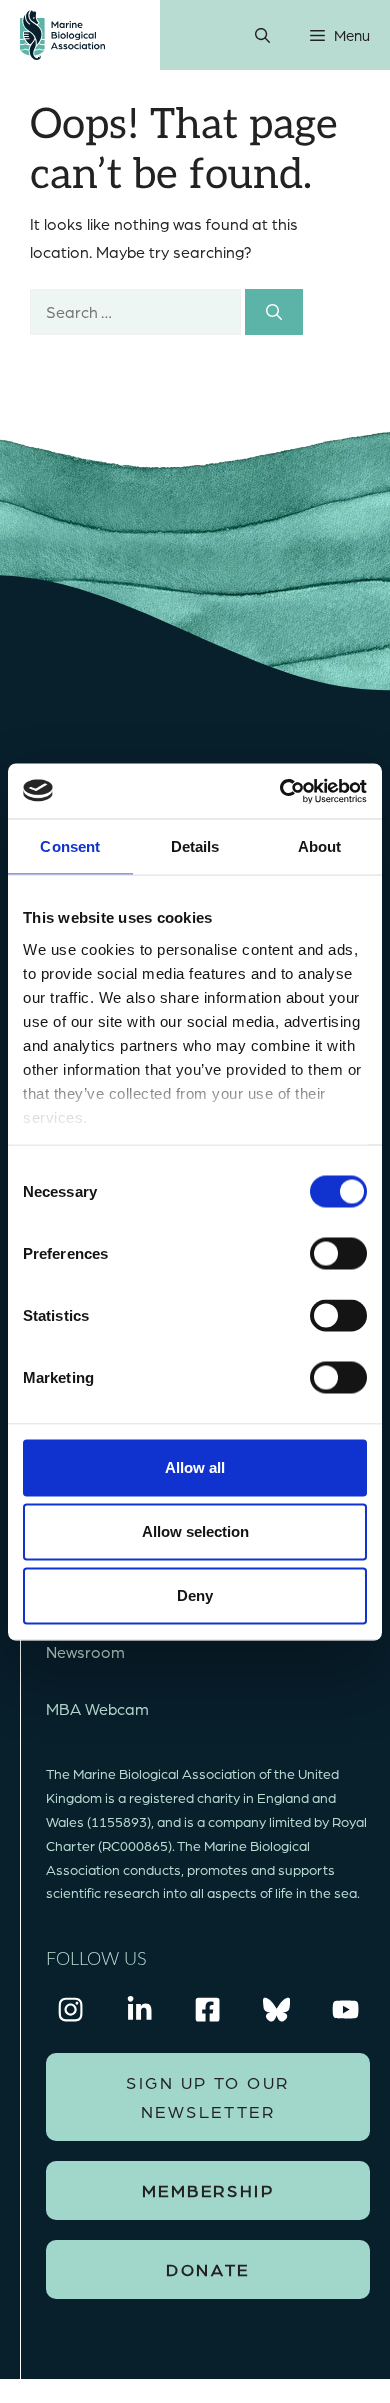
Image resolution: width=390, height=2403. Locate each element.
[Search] (274, 312)
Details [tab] (195, 846)
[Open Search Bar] (262, 35)
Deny (195, 1595)
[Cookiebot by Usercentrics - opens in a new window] (280, 791)
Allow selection (195, 1531)
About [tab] (320, 846)
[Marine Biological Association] (62, 35)
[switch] (338, 1254)
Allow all (195, 1467)
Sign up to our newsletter (208, 2096)
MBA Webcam (97, 1708)
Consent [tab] (70, 846)
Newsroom (85, 1651)
